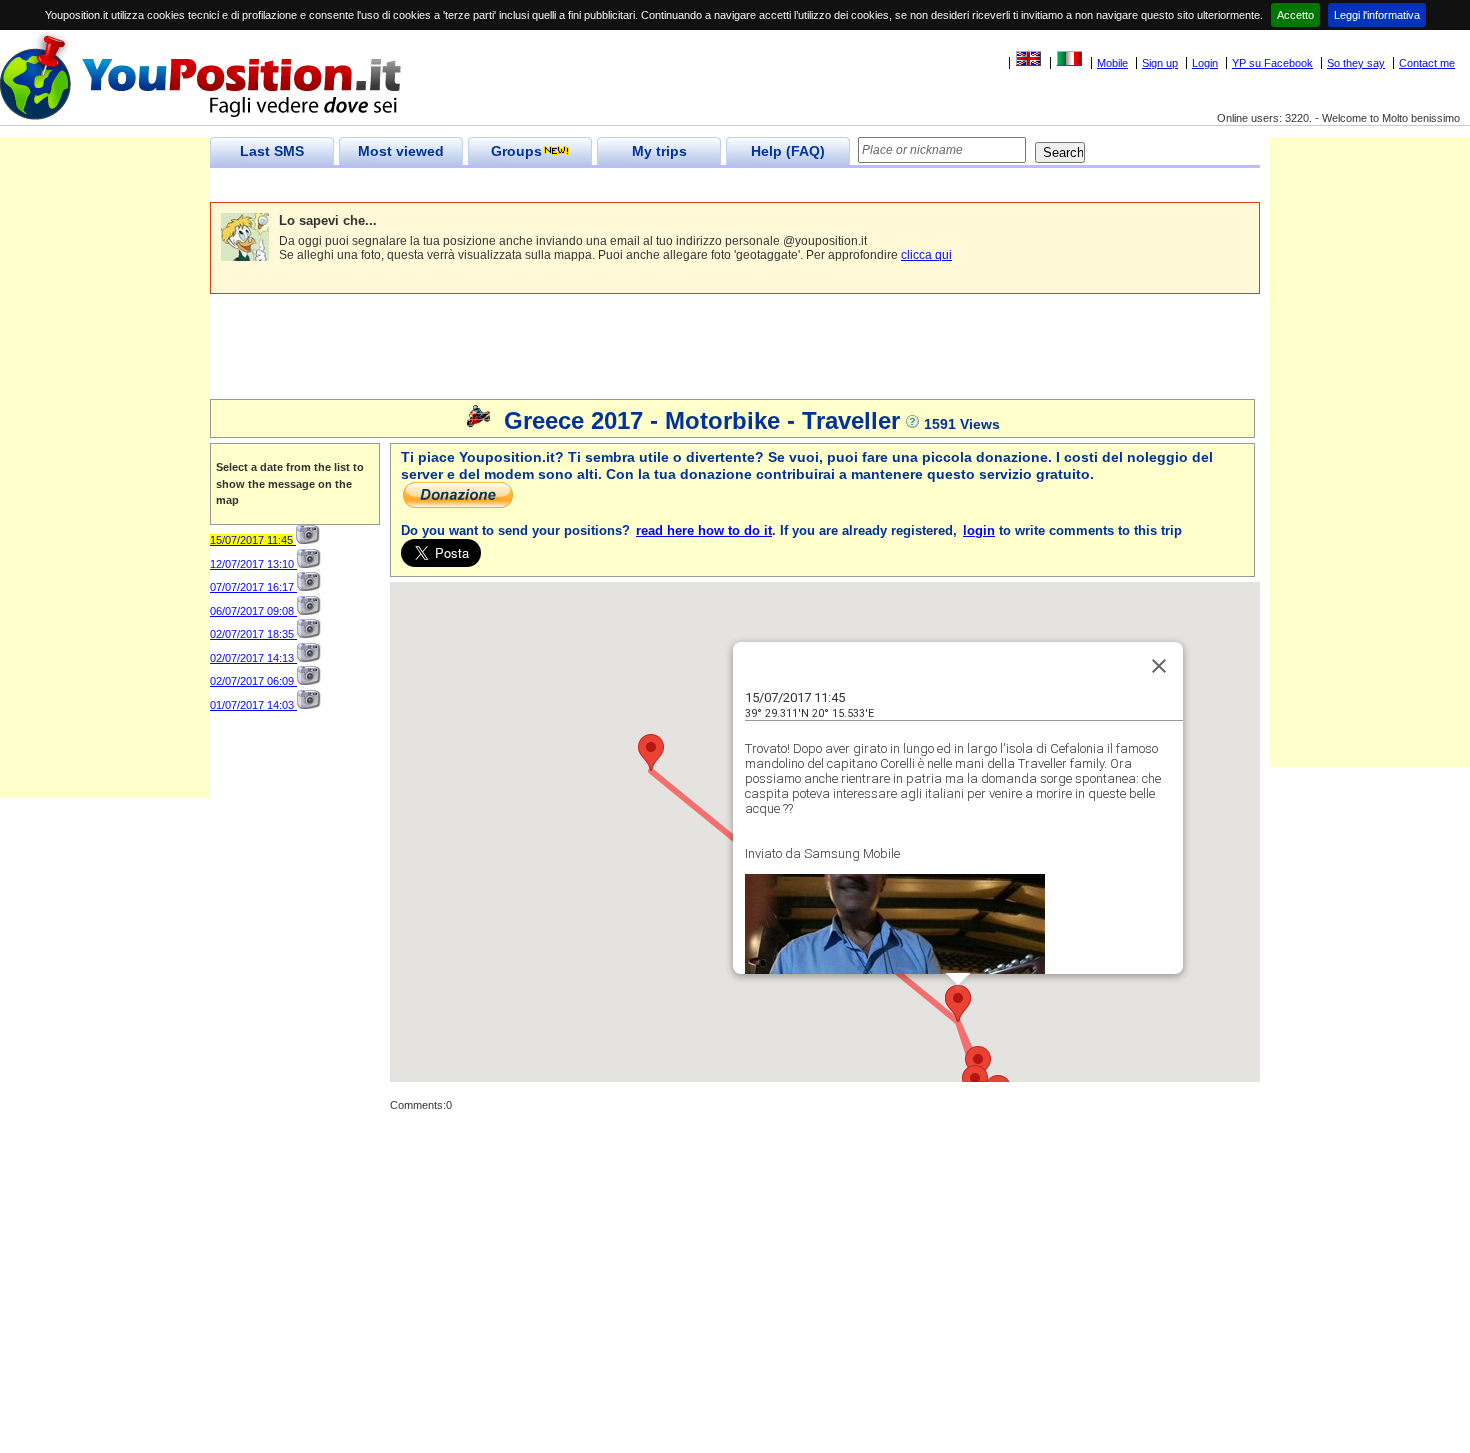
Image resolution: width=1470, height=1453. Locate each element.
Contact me (1427, 63)
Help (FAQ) (788, 151)
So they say (1356, 63)
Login (1205, 63)
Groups (516, 151)
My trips (659, 151)
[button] (978, 1064)
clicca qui (926, 255)
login (979, 530)
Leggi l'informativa (1377, 15)
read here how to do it (704, 530)
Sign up (1160, 63)
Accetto (1295, 15)
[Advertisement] (574, 185)
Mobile (1112, 63)
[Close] (1159, 666)
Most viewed (401, 151)
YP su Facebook (1272, 63)
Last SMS (272, 151)
